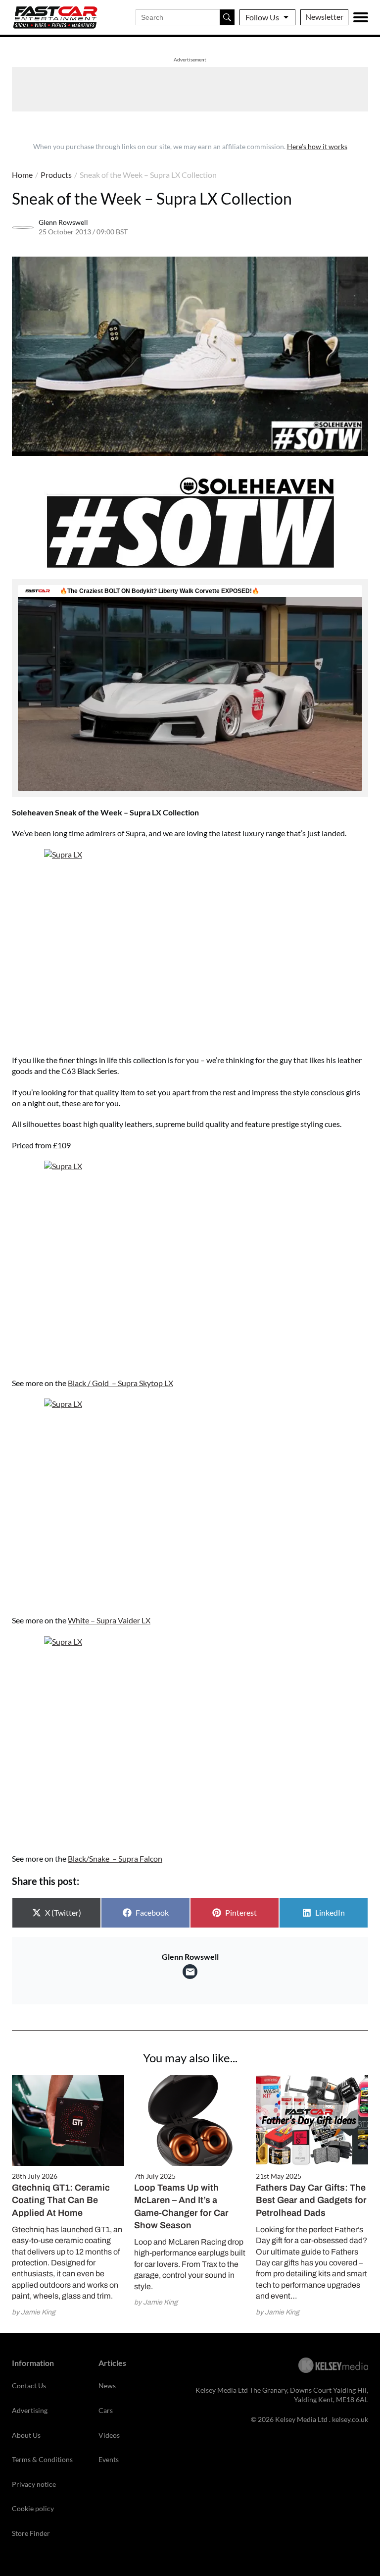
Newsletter (324, 17)
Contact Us (29, 2386)
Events (109, 2459)
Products (56, 175)
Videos (109, 2435)
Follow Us (262, 17)
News (107, 2386)
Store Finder (31, 2533)
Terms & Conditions (42, 2459)
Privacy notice (34, 2484)
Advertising (30, 2410)
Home (22, 175)
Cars (106, 2410)
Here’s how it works (317, 146)
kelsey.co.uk (350, 2419)
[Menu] (361, 17)
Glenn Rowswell (63, 222)
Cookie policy (33, 2508)
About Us (26, 2435)
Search (227, 17)
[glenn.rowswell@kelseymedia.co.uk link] (190, 1972)
